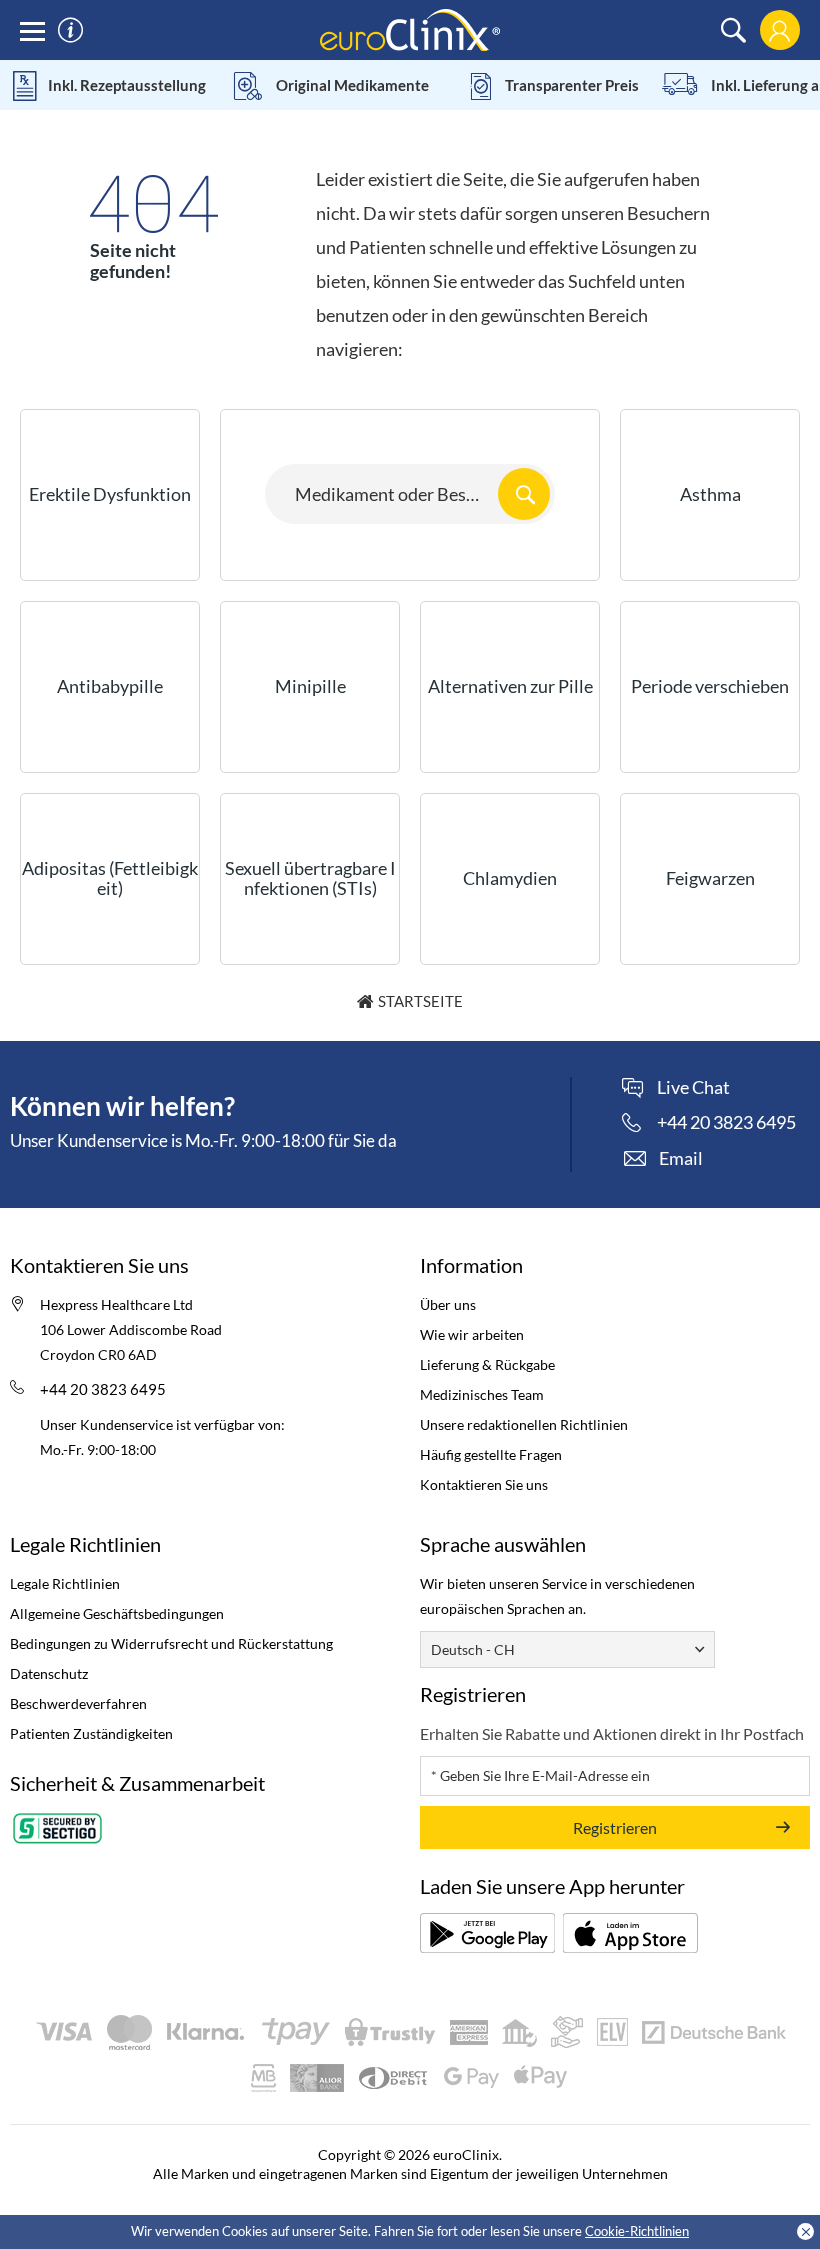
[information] (70, 30)
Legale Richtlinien (65, 1583)
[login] (779, 30)
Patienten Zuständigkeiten (91, 1733)
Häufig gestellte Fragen (491, 1454)
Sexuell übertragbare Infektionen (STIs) (310, 878)
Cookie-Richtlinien (637, 2231)
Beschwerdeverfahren (78, 1703)
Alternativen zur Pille (510, 686)
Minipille (310, 686)
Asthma (710, 494)
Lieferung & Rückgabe (487, 1364)
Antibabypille (110, 686)
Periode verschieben (710, 686)
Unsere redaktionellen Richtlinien (524, 1424)
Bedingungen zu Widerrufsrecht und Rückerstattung (171, 1643)
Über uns (448, 1304)
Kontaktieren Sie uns (484, 1484)
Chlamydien (510, 878)
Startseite (420, 1001)
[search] (733, 30)
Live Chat (693, 1088)
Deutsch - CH (473, 1649)
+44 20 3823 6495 (103, 1389)
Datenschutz (49, 1673)
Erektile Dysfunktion (110, 494)
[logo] (410, 28)
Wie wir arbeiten (472, 1334)
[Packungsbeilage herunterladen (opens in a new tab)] (487, 1933)
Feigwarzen (710, 878)
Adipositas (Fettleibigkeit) (110, 878)
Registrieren (615, 1827)
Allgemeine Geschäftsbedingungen (117, 1613)
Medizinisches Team (482, 1394)
